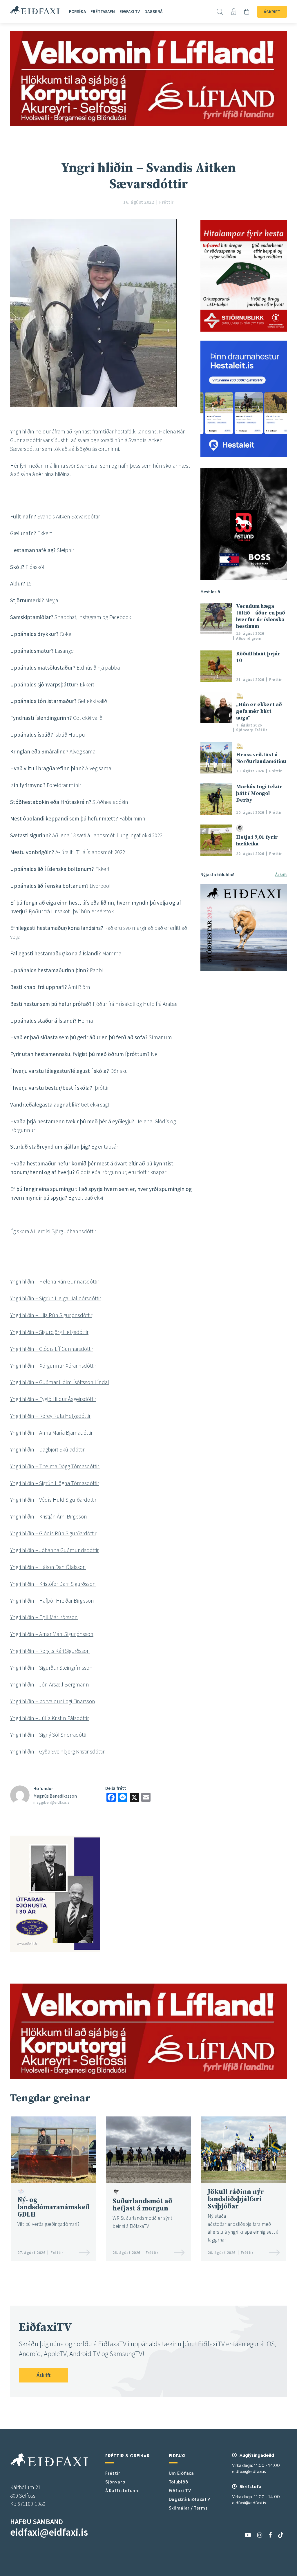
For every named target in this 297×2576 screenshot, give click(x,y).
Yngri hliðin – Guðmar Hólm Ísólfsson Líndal (60, 1382)
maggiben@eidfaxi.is (51, 1802)
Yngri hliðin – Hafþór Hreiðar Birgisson (52, 1601)
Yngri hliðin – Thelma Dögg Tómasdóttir (55, 1466)
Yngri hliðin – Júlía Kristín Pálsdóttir (49, 1718)
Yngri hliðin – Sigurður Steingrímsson (51, 1668)
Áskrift (272, 12)
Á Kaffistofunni (123, 2490)
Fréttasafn (103, 11)
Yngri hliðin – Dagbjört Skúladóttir (47, 1449)
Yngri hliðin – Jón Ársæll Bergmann (50, 1684)
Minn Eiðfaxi (235, 12)
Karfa (248, 12)
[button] (101, 1668)
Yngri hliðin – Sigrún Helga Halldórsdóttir (56, 1298)
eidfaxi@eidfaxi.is (49, 2532)
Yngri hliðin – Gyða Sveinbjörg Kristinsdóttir (57, 1751)
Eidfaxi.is (35, 10)
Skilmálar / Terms (188, 2508)
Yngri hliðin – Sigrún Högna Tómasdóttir (55, 1483)
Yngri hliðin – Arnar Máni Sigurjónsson (52, 1634)
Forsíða (77, 11)
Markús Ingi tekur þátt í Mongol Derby (259, 793)
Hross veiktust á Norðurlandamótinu (261, 758)
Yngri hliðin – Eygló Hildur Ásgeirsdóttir (53, 1399)
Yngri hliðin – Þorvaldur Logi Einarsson (53, 1701)
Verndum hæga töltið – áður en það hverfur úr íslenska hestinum (261, 616)
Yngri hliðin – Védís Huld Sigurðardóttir (54, 1500)
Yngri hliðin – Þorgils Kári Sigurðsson (50, 1651)
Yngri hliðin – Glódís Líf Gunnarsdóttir (52, 1349)
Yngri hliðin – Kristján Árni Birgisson (49, 1516)
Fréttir (113, 2473)
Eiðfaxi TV (130, 11)
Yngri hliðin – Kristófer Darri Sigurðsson (53, 1584)
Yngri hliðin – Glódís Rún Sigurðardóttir (53, 1533)
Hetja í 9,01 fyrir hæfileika (257, 840)
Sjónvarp (115, 2481)
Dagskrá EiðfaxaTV (190, 2499)
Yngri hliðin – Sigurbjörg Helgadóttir (49, 1332)
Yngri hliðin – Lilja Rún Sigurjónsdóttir (51, 1315)
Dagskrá (153, 11)
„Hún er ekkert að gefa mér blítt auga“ (259, 711)
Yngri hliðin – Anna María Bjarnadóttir (51, 1433)
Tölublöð (179, 2481)
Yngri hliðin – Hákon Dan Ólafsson (48, 1567)
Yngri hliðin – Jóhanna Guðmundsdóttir (54, 1550)
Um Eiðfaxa (181, 2473)
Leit (221, 12)
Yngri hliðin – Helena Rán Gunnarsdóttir (55, 1281)
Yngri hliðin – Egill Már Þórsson (44, 1617)
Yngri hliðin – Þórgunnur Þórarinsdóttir (53, 1366)
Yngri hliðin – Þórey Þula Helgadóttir (50, 1416)
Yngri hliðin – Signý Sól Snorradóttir (49, 1735)
